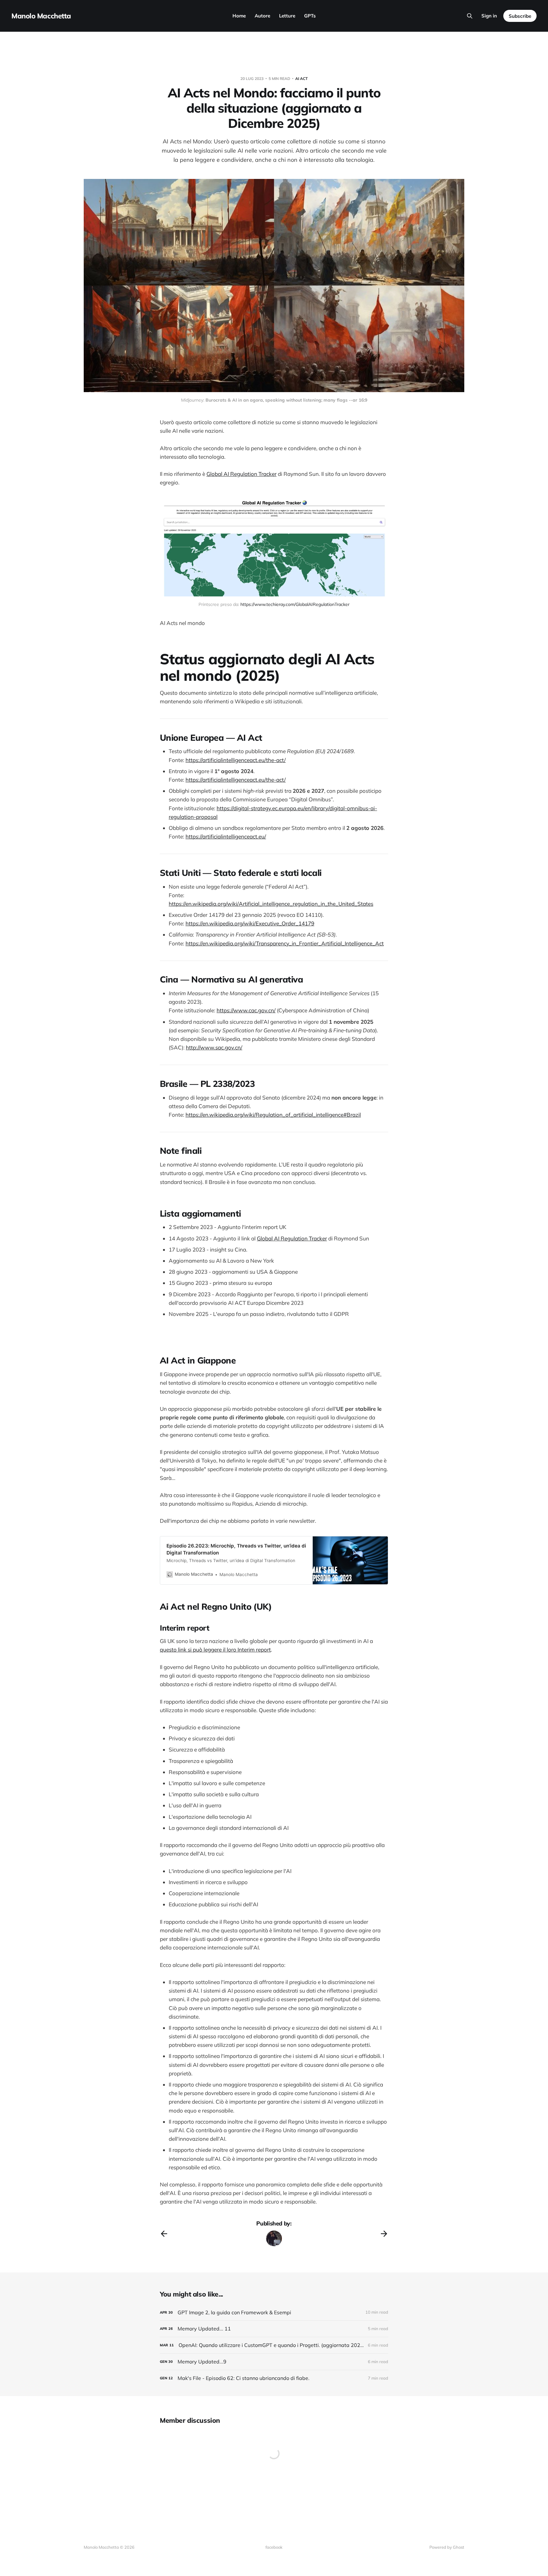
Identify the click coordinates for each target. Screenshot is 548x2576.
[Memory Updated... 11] (274, 2329)
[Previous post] (164, 2234)
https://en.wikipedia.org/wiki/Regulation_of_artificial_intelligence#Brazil (273, 1115)
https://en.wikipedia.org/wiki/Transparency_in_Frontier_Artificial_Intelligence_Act (285, 943)
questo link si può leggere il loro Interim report (215, 1649)
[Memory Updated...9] (274, 2362)
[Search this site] (470, 16)
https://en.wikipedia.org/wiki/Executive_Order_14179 (250, 923)
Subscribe (520, 16)
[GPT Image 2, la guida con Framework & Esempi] (274, 2313)
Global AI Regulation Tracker (241, 474)
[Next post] (384, 2234)
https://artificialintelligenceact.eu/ (226, 836)
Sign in (489, 16)
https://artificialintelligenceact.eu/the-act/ (236, 760)
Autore (262, 16)
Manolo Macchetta (41, 16)
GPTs (310, 16)
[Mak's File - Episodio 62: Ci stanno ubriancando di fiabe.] (274, 2378)
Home (239, 16)
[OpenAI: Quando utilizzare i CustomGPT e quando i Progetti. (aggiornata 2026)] (274, 2345)
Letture (287, 16)
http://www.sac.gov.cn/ (214, 1047)
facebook (274, 2547)
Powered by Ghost (447, 2547)
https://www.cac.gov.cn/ (246, 1010)
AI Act (301, 79)
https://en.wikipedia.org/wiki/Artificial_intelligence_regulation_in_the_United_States (271, 904)
